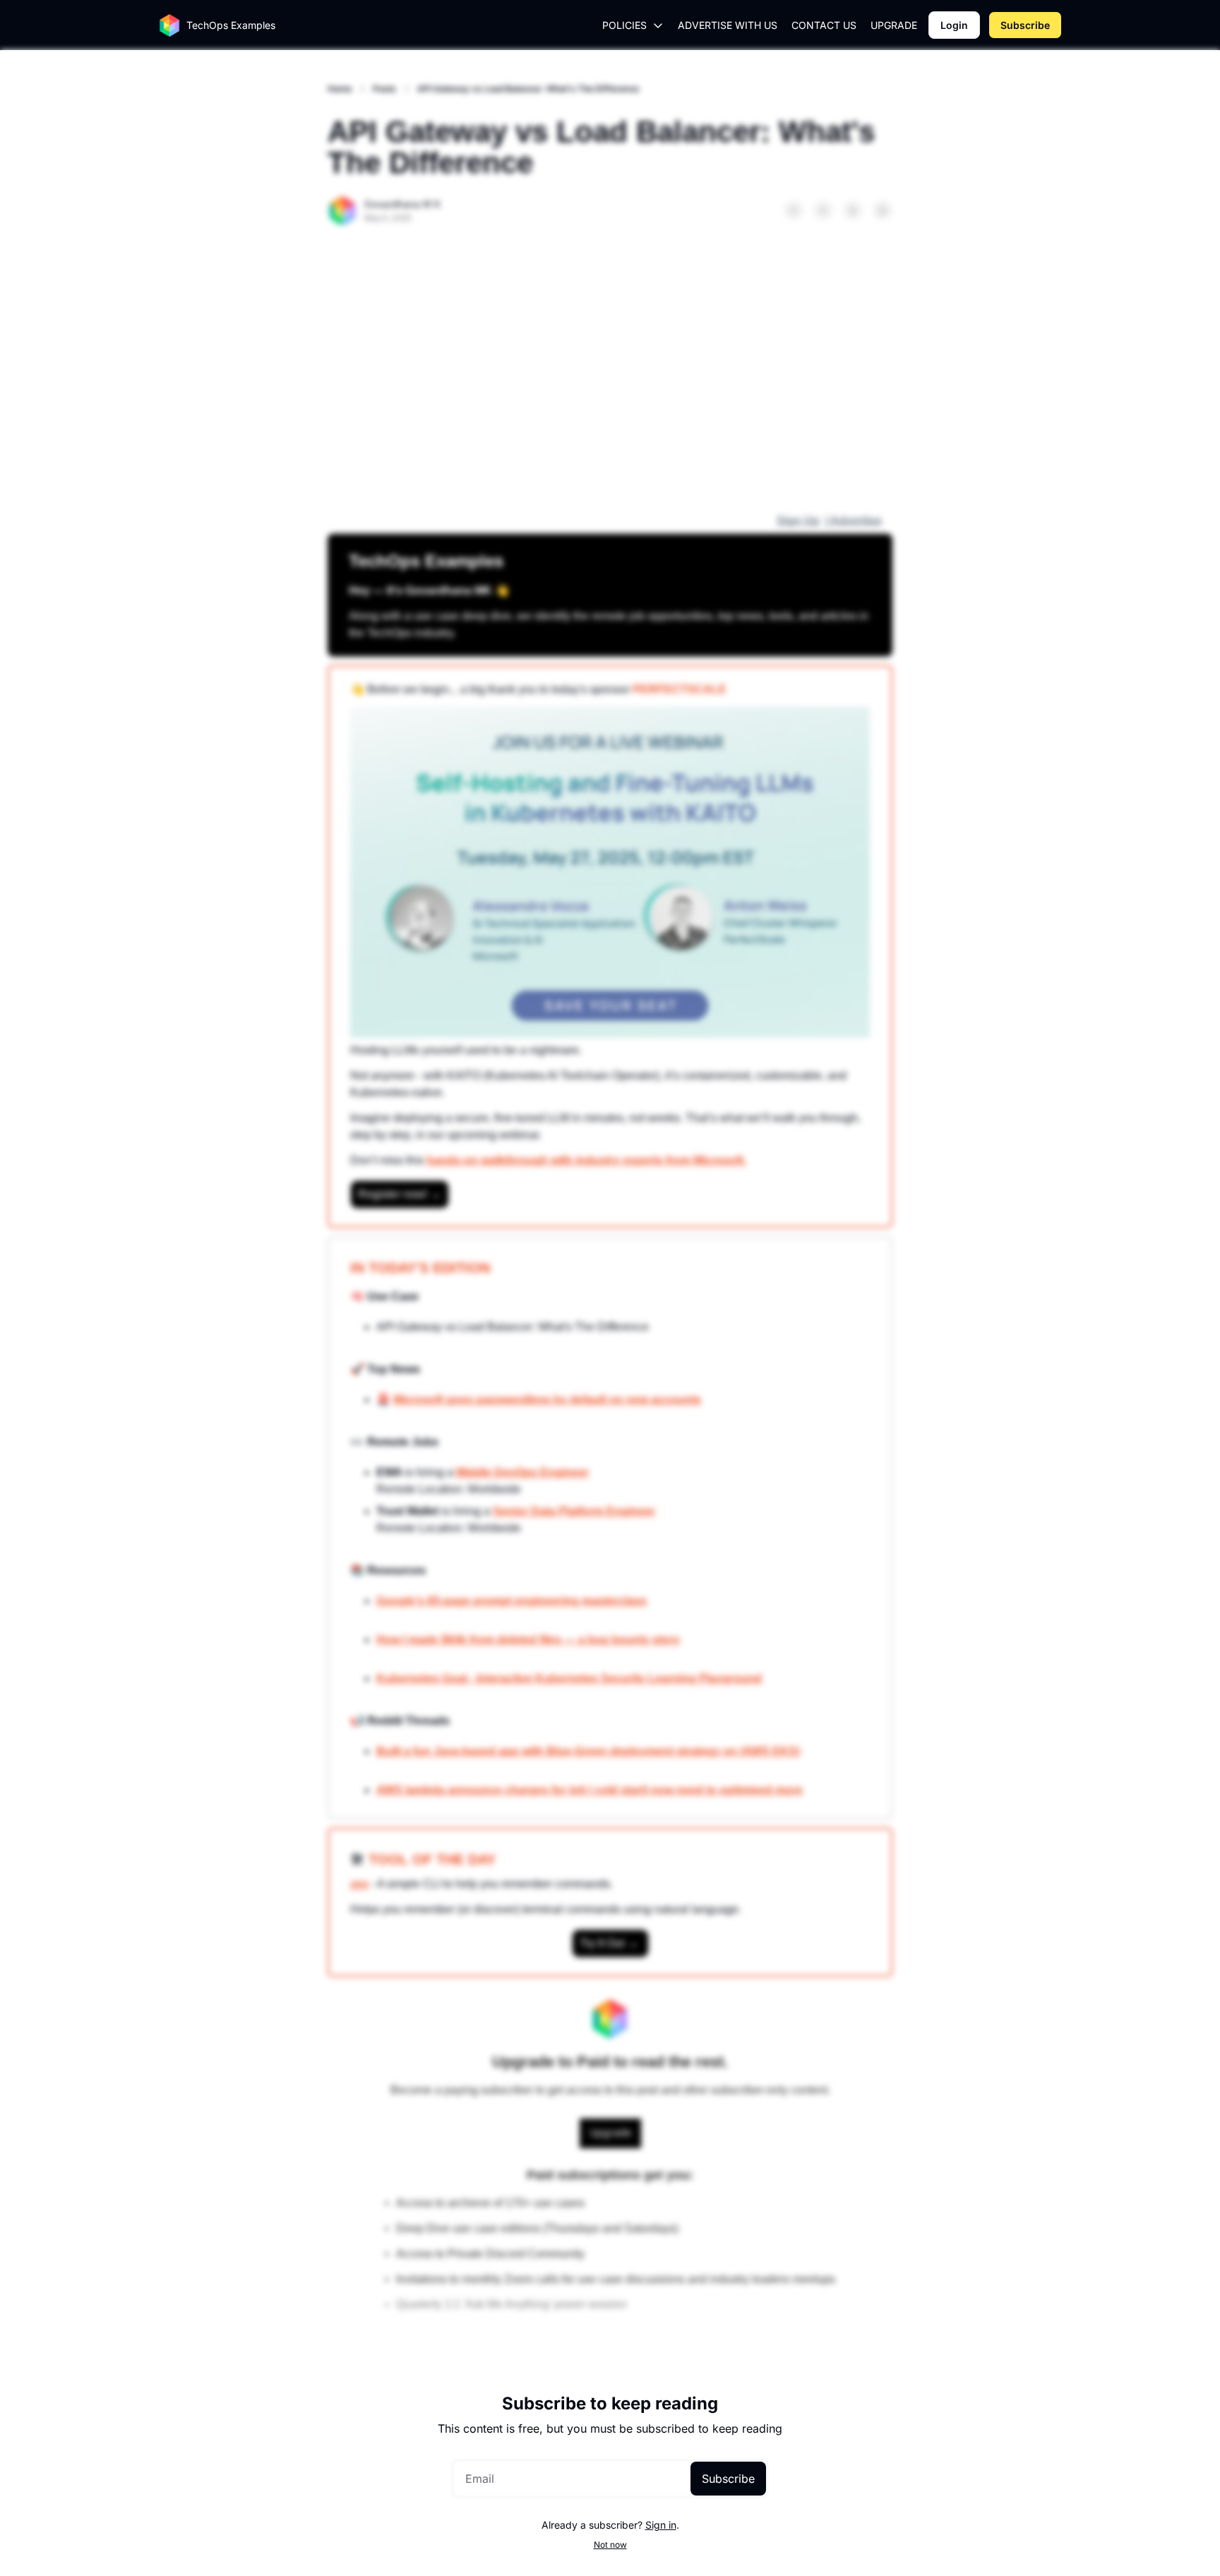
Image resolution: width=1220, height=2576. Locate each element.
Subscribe (728, 2479)
